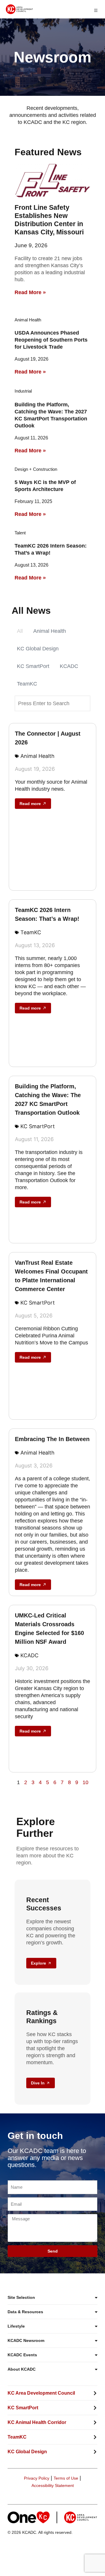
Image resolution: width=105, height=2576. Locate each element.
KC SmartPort (33, 666)
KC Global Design (38, 649)
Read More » (30, 292)
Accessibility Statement (53, 2485)
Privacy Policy (37, 2478)
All (20, 631)
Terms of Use (66, 2478)
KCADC (69, 666)
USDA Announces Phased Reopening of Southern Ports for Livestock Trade (51, 340)
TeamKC (27, 684)
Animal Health (50, 631)
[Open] (96, 10)
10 (85, 1782)
